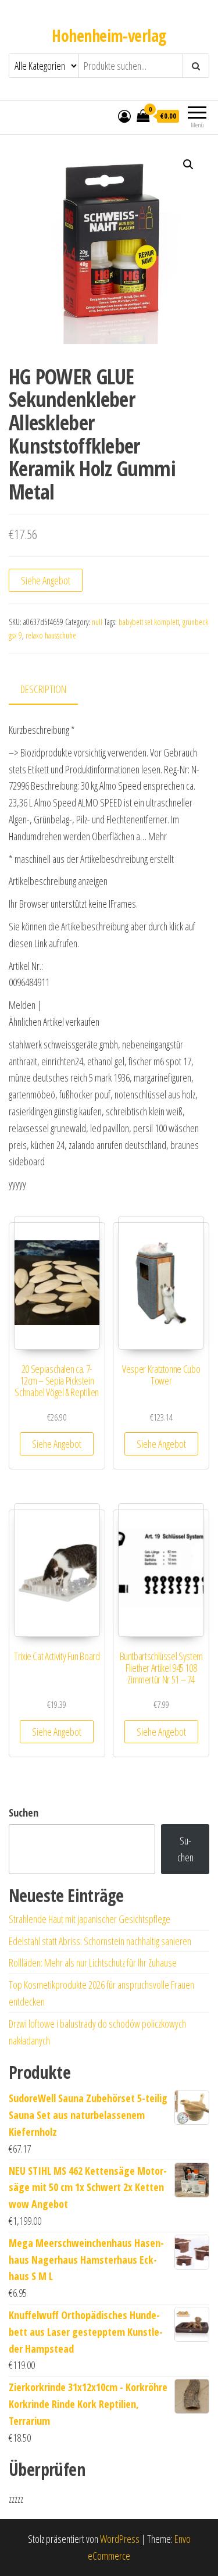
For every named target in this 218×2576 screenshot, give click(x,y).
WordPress (120, 2539)
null (97, 622)
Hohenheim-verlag (109, 35)
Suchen (24, 1813)
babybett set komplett (149, 622)
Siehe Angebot (46, 580)
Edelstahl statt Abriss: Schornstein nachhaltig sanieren (100, 1941)
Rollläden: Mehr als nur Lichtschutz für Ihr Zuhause (93, 1963)
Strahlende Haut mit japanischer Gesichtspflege (90, 1919)
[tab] (52, 690)
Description (43, 689)
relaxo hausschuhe (51, 635)
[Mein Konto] (124, 116)
